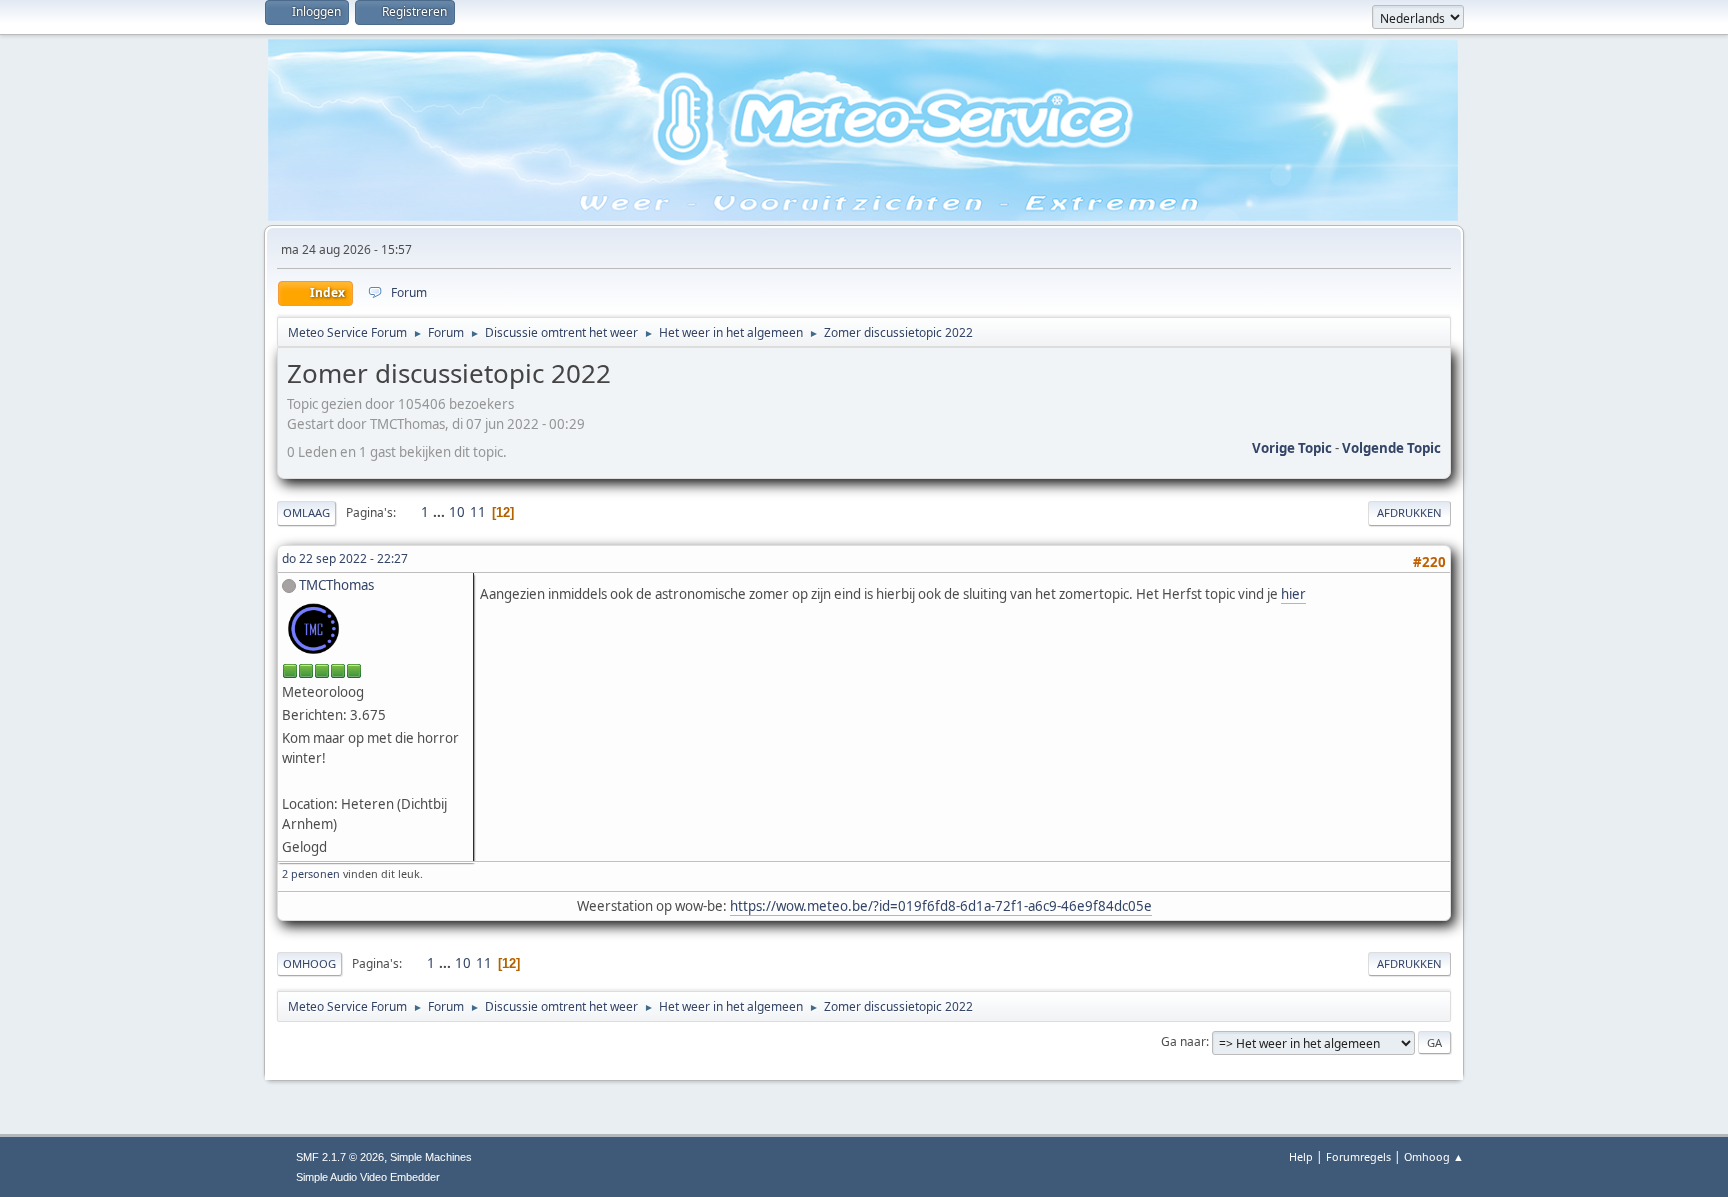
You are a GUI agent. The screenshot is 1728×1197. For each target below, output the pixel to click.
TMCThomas (336, 585)
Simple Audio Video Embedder (368, 1177)
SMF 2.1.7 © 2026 (340, 1157)
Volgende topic (1391, 448)
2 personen (311, 873)
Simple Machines (431, 1157)
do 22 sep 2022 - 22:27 (345, 558)
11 (478, 512)
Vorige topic (1292, 448)
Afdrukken (1409, 512)
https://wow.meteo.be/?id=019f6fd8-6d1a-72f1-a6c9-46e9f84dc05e (941, 906)
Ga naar (1183, 1041)
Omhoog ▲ (1434, 1156)
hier (1293, 594)
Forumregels (1358, 1156)
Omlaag (306, 512)
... (440, 512)
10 (457, 512)
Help (1301, 1156)
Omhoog (309, 963)
